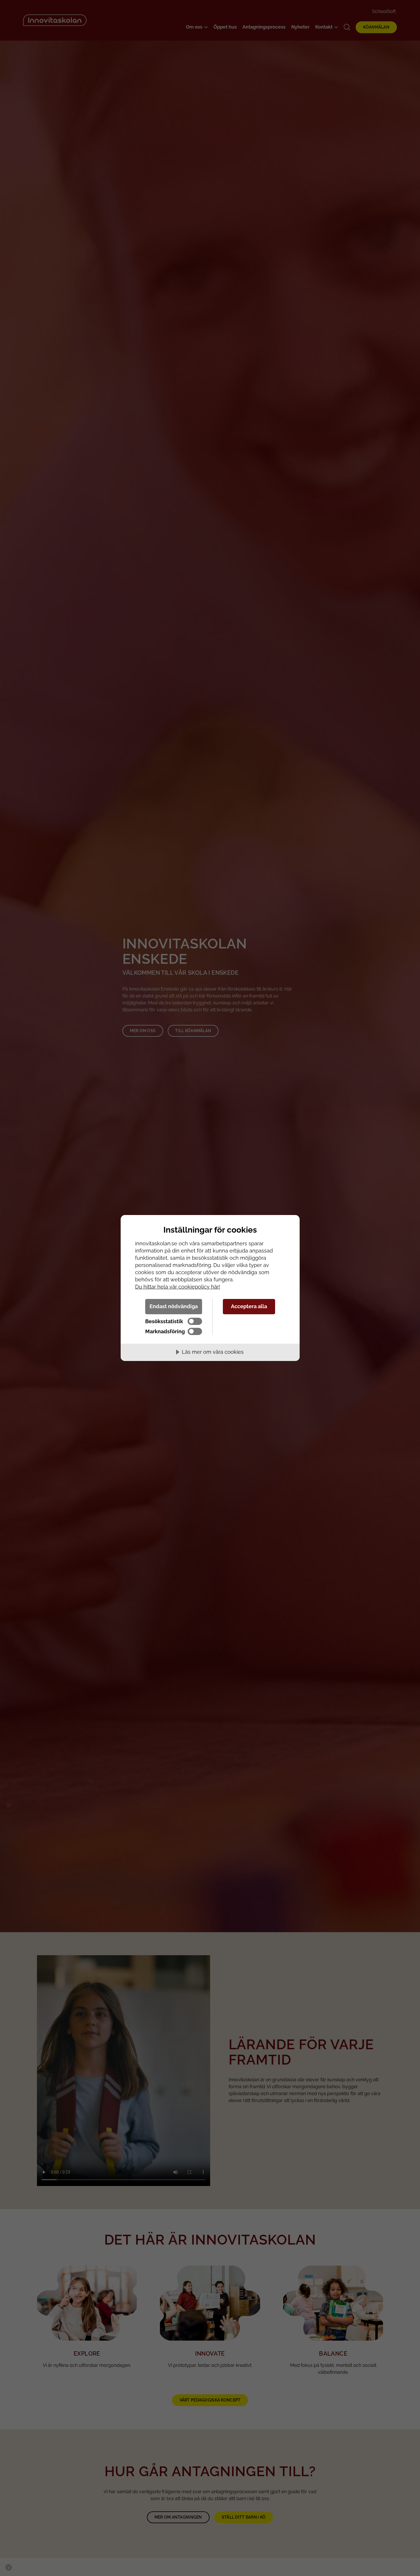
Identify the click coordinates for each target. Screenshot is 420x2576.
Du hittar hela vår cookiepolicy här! (178, 1287)
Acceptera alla (249, 1306)
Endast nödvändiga (174, 1306)
